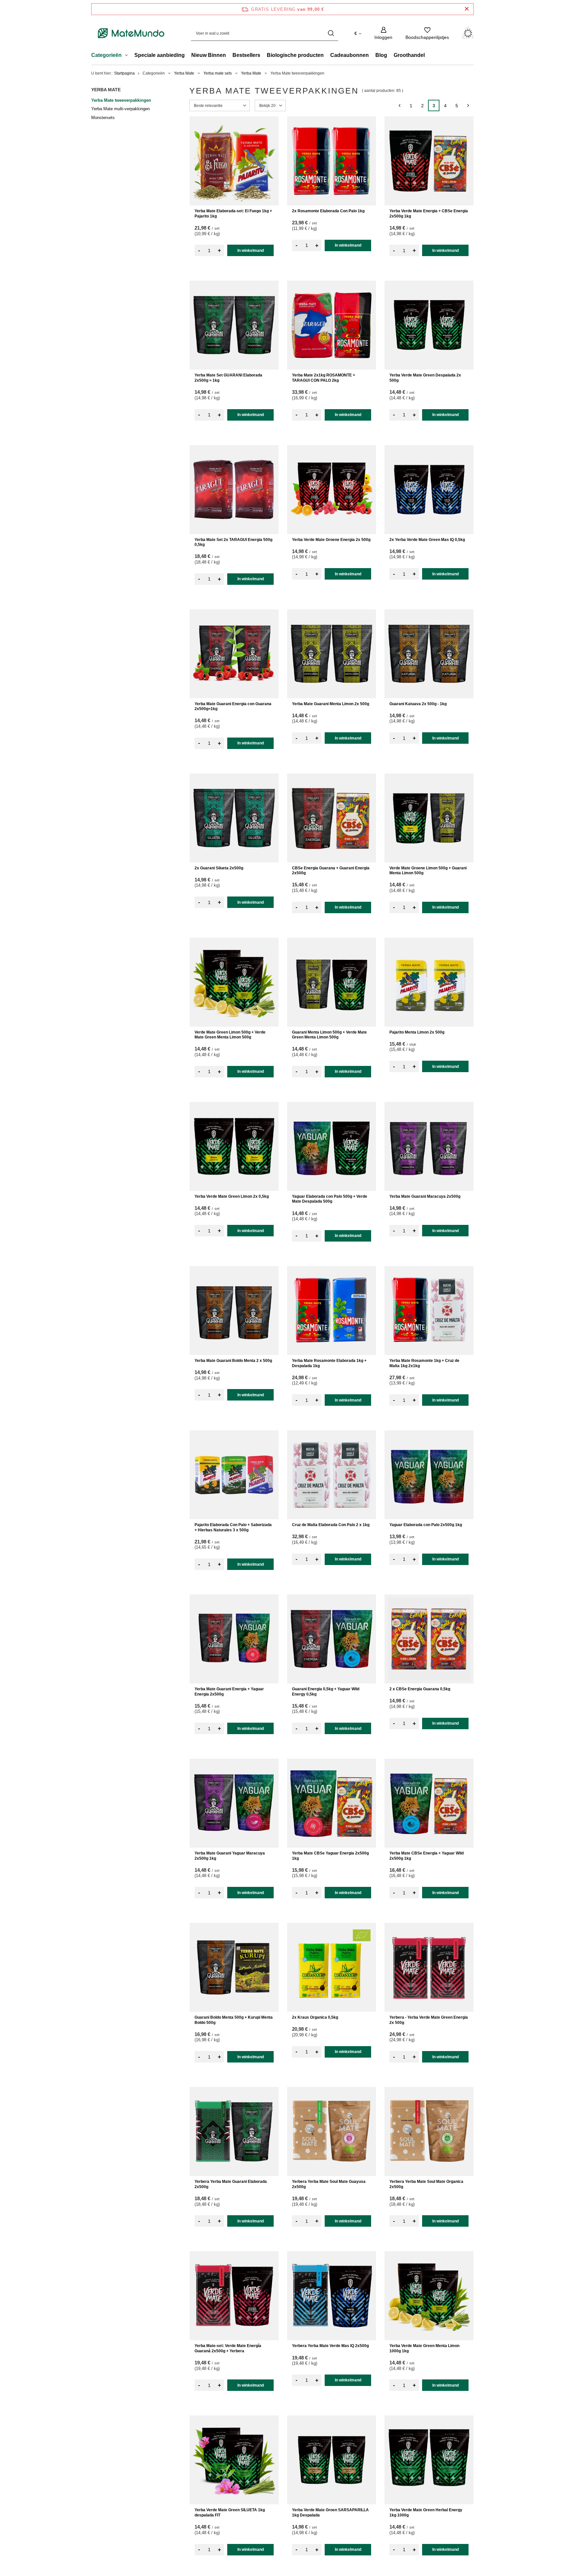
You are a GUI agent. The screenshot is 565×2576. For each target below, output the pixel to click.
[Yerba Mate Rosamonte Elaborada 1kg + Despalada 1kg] (332, 1311)
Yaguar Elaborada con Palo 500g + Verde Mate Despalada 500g (330, 1199)
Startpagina (124, 73)
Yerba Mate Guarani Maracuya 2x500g (425, 1196)
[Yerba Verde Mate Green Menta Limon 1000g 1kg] (429, 2296)
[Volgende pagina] (468, 105)
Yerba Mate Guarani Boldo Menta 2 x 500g (233, 1361)
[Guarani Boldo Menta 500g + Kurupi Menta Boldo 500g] (234, 1967)
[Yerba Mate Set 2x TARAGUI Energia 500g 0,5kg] (234, 490)
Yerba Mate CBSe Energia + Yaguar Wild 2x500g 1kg (427, 1856)
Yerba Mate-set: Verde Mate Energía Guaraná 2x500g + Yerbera (228, 2348)
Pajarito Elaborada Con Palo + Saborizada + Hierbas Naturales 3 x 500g (233, 1527)
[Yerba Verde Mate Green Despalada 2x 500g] (429, 325)
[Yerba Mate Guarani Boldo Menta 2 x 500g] (234, 1311)
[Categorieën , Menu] (128, 56)
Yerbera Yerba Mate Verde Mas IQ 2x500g (330, 2346)
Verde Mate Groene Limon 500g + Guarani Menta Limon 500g (428, 871)
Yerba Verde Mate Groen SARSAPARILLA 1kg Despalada (330, 2513)
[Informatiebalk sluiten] (467, 9)
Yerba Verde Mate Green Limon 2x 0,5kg (232, 1196)
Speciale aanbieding (160, 55)
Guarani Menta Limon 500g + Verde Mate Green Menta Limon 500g (329, 1035)
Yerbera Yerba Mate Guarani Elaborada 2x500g (231, 2184)
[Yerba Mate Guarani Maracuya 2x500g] (429, 1146)
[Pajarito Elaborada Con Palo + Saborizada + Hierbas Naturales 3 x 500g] (234, 1475)
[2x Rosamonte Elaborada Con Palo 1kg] (332, 161)
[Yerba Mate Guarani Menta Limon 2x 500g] (332, 654)
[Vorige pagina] (399, 105)
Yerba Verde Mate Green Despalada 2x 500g (425, 378)
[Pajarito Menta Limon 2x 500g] (429, 982)
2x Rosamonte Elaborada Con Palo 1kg (328, 211)
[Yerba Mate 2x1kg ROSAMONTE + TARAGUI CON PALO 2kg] (332, 325)
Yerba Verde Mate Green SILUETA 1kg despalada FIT (230, 2513)
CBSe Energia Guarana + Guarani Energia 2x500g (331, 871)
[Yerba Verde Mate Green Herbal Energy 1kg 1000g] (429, 2460)
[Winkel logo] (131, 33)
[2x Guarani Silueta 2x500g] (234, 818)
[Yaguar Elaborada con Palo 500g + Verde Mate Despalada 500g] (332, 1146)
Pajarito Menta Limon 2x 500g (417, 1032)
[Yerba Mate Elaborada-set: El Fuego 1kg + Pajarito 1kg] (234, 161)
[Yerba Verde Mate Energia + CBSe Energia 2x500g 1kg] (429, 161)
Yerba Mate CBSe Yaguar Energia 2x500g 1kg (330, 1856)
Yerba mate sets (218, 73)
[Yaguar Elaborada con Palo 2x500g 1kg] (429, 1475)
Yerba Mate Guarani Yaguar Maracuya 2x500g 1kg (230, 1856)
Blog (381, 55)
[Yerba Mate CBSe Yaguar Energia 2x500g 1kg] (332, 1803)
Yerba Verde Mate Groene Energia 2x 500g (331, 540)
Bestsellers (246, 55)
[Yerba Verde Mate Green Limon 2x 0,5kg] (234, 1146)
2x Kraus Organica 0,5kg (315, 2017)
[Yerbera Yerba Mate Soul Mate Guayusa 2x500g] (332, 2132)
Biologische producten (295, 55)
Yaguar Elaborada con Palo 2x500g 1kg (426, 1525)
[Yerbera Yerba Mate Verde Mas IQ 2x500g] (332, 2296)
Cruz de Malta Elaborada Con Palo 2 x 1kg (331, 1525)
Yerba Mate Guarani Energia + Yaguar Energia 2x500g (229, 1692)
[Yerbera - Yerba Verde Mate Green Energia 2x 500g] (429, 1967)
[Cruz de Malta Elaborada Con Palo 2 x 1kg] (332, 1475)
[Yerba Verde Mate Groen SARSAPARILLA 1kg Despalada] (332, 2460)
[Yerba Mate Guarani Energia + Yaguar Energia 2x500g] (234, 1639)
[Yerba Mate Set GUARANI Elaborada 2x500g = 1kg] (234, 325)
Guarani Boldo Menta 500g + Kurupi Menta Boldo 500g (234, 2020)
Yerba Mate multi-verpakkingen (120, 109)
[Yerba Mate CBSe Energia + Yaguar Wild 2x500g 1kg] (429, 1803)
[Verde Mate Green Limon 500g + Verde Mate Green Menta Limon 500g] (234, 982)
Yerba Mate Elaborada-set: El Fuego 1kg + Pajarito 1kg (233, 214)
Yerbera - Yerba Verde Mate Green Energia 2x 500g (429, 2020)
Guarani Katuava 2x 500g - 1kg (418, 704)
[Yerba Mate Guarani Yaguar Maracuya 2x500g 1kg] (234, 1803)
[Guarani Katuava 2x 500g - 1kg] (429, 654)
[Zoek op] (331, 33)
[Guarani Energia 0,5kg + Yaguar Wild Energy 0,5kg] (332, 1639)
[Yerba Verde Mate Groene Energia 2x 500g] (332, 490)
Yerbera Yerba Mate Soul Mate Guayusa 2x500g (329, 2184)
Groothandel (409, 55)
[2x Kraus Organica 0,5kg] (332, 1967)
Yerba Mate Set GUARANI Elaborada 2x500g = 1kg (228, 378)
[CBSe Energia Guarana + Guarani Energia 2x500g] (332, 818)
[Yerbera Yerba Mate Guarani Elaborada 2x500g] (234, 2132)
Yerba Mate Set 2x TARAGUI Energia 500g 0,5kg (233, 542)
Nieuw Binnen (209, 55)
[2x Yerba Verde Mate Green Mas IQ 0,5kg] (429, 490)
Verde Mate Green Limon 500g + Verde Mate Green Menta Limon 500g (230, 1035)
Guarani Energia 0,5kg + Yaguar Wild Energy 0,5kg (326, 1692)
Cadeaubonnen (350, 55)
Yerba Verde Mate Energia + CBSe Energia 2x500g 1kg (429, 214)
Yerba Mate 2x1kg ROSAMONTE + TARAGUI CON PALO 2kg (324, 378)
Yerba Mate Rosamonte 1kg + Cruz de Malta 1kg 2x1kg (424, 1363)
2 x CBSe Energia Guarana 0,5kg (420, 1689)
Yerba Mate (184, 73)
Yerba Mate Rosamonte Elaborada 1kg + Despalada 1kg (329, 1363)
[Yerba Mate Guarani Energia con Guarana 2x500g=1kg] (234, 654)
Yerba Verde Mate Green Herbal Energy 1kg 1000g (426, 2513)
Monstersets (103, 118)
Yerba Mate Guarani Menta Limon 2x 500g (331, 704)
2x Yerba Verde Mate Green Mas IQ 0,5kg (427, 540)
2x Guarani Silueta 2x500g (219, 868)
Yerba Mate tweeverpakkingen (121, 100)
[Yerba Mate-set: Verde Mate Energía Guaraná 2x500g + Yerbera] (234, 2296)
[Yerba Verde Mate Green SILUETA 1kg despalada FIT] (234, 2460)
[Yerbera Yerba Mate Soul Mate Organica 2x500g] (429, 2132)
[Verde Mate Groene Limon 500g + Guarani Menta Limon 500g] (429, 818)
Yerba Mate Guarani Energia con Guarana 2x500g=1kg (233, 706)
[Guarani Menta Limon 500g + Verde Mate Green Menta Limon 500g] (332, 982)
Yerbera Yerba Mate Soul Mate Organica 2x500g (426, 2184)
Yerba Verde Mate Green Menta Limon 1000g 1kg (424, 2348)
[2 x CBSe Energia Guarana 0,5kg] (429, 1639)
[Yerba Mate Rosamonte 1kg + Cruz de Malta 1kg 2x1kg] (429, 1311)
